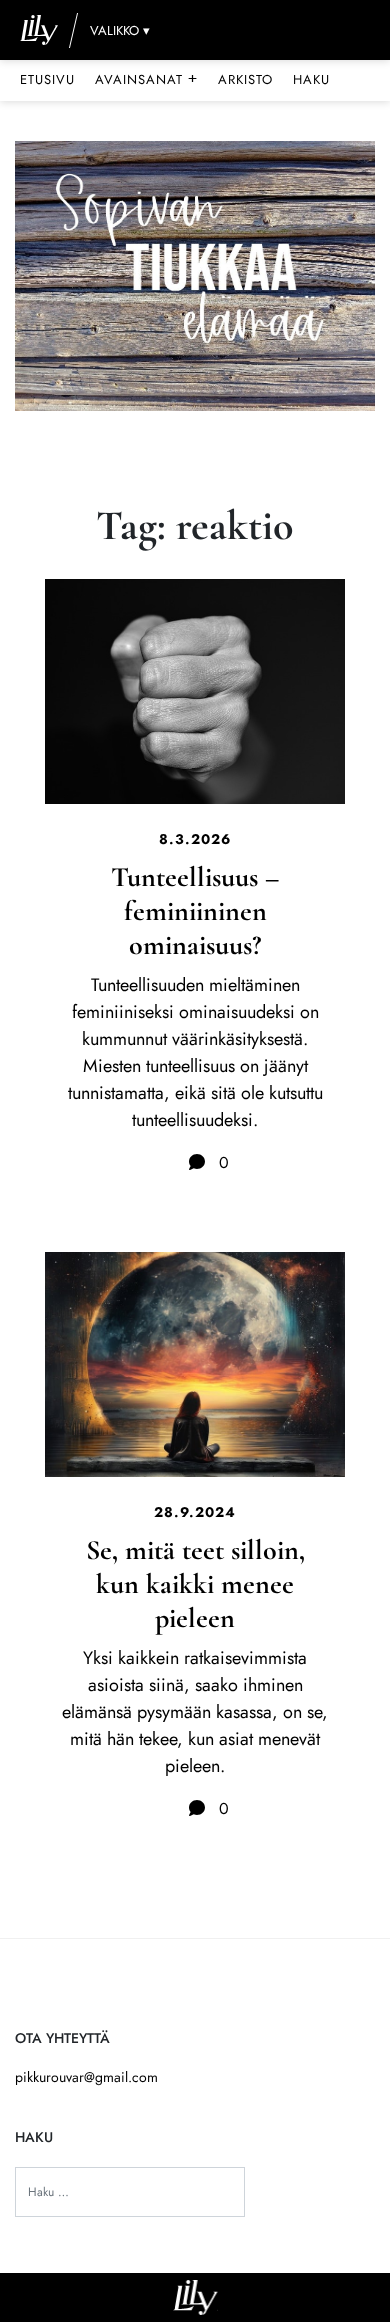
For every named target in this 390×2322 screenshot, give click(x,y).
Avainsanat (146, 79)
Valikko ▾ (120, 30)
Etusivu (47, 79)
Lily (195, 2297)
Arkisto (245, 79)
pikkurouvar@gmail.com (86, 2077)
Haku (311, 79)
